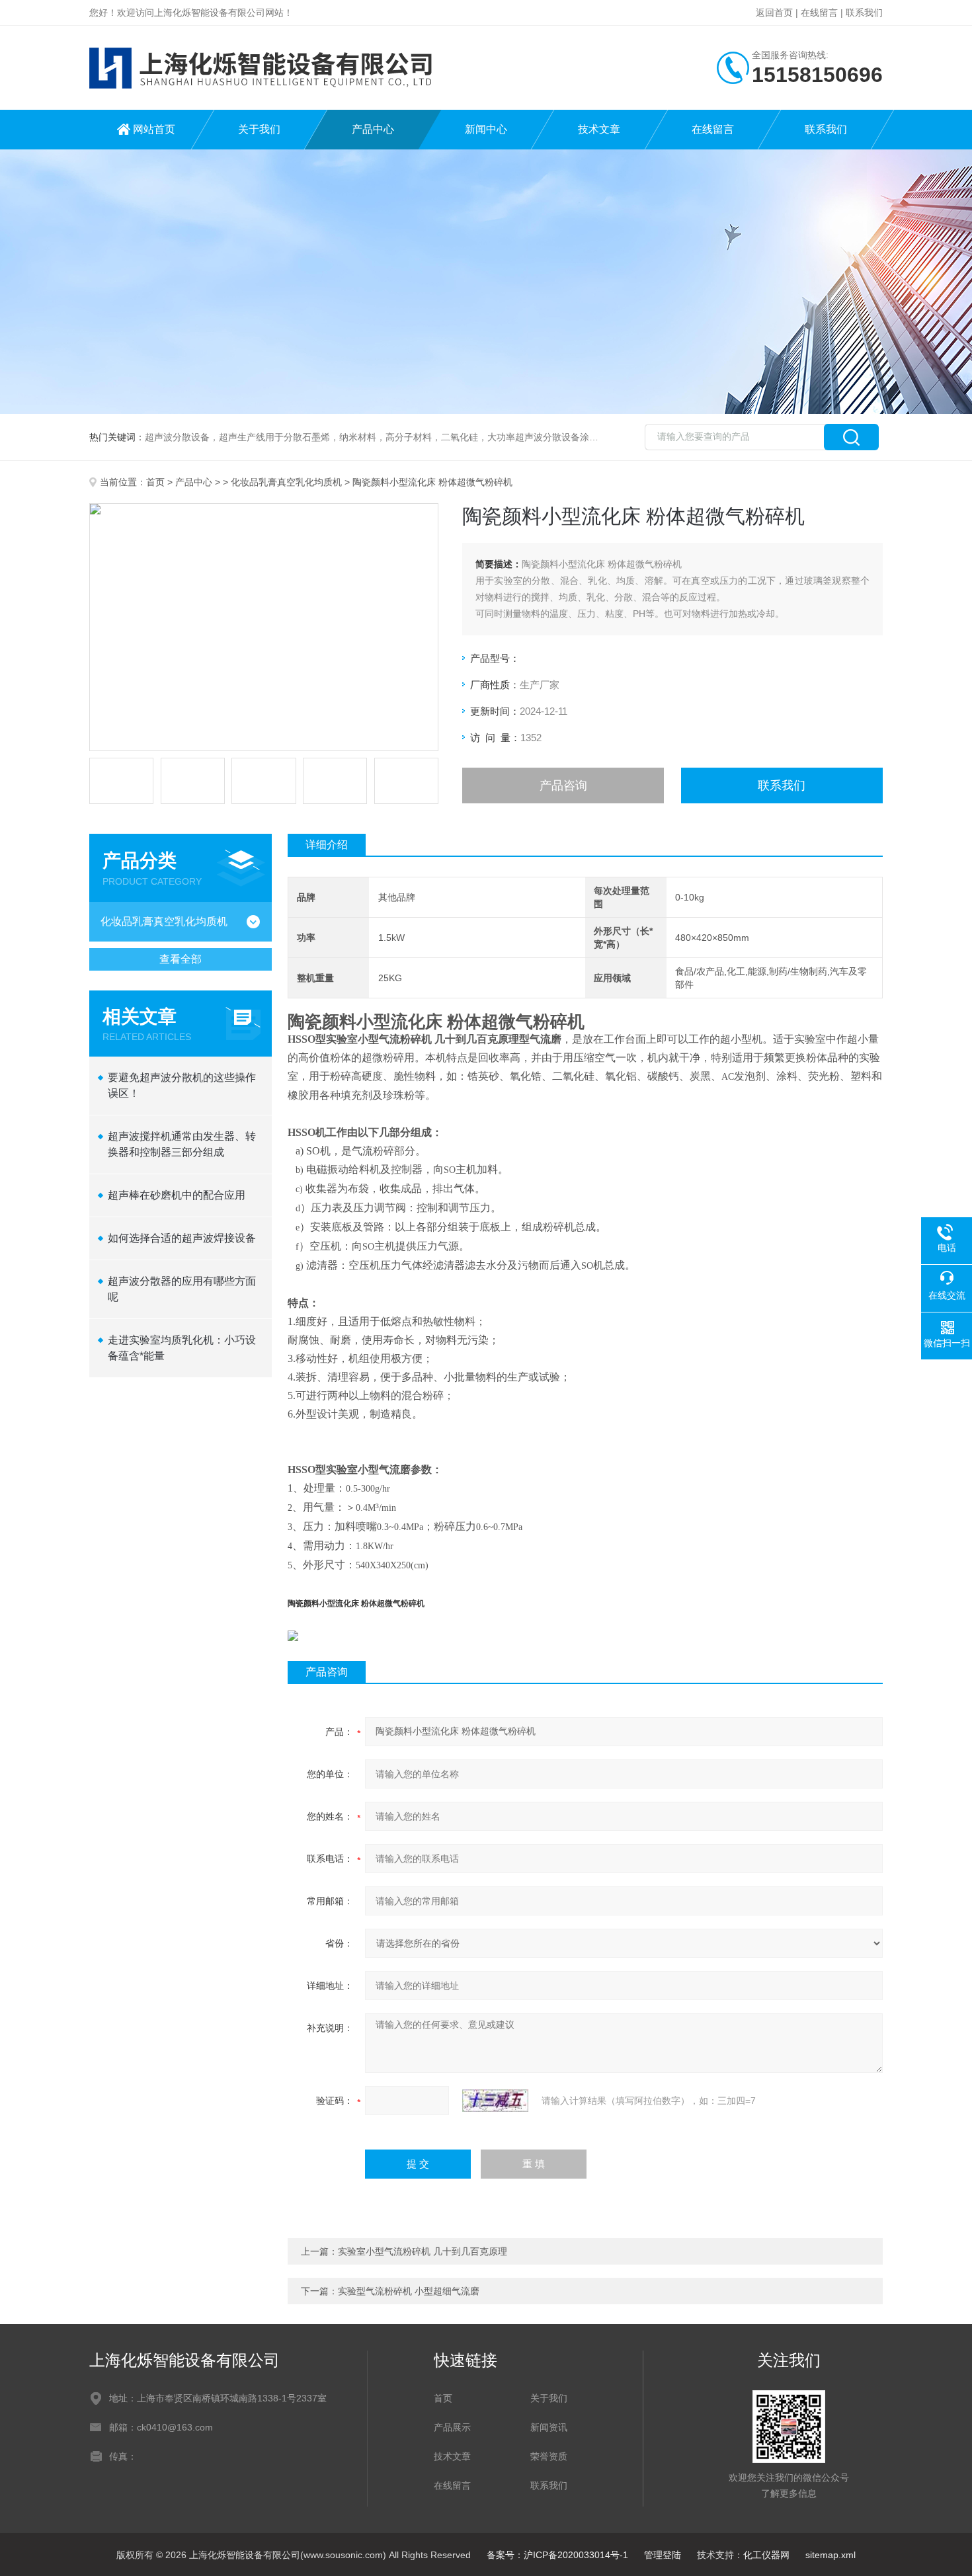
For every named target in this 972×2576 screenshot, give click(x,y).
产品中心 (373, 129)
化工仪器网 (766, 2555)
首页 (155, 482)
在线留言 (819, 13)
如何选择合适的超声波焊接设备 (182, 1238)
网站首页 (154, 129)
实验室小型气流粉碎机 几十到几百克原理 (423, 2251)
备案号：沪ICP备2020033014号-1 (557, 2555)
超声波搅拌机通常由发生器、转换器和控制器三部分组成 (182, 1144)
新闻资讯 (549, 2427)
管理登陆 (663, 2555)
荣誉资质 (549, 2456)
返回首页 (774, 13)
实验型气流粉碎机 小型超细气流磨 (409, 2291)
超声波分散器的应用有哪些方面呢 (182, 1289)
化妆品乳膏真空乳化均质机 (286, 482)
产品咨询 (563, 785)
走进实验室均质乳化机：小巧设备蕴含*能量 (182, 1348)
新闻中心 (486, 129)
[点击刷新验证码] (495, 2101)
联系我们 (864, 13)
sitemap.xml (830, 2555)
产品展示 (452, 2427)
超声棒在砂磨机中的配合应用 (177, 1195)
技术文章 (599, 129)
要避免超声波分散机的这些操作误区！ (182, 1085)
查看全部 (181, 959)
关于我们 (259, 129)
